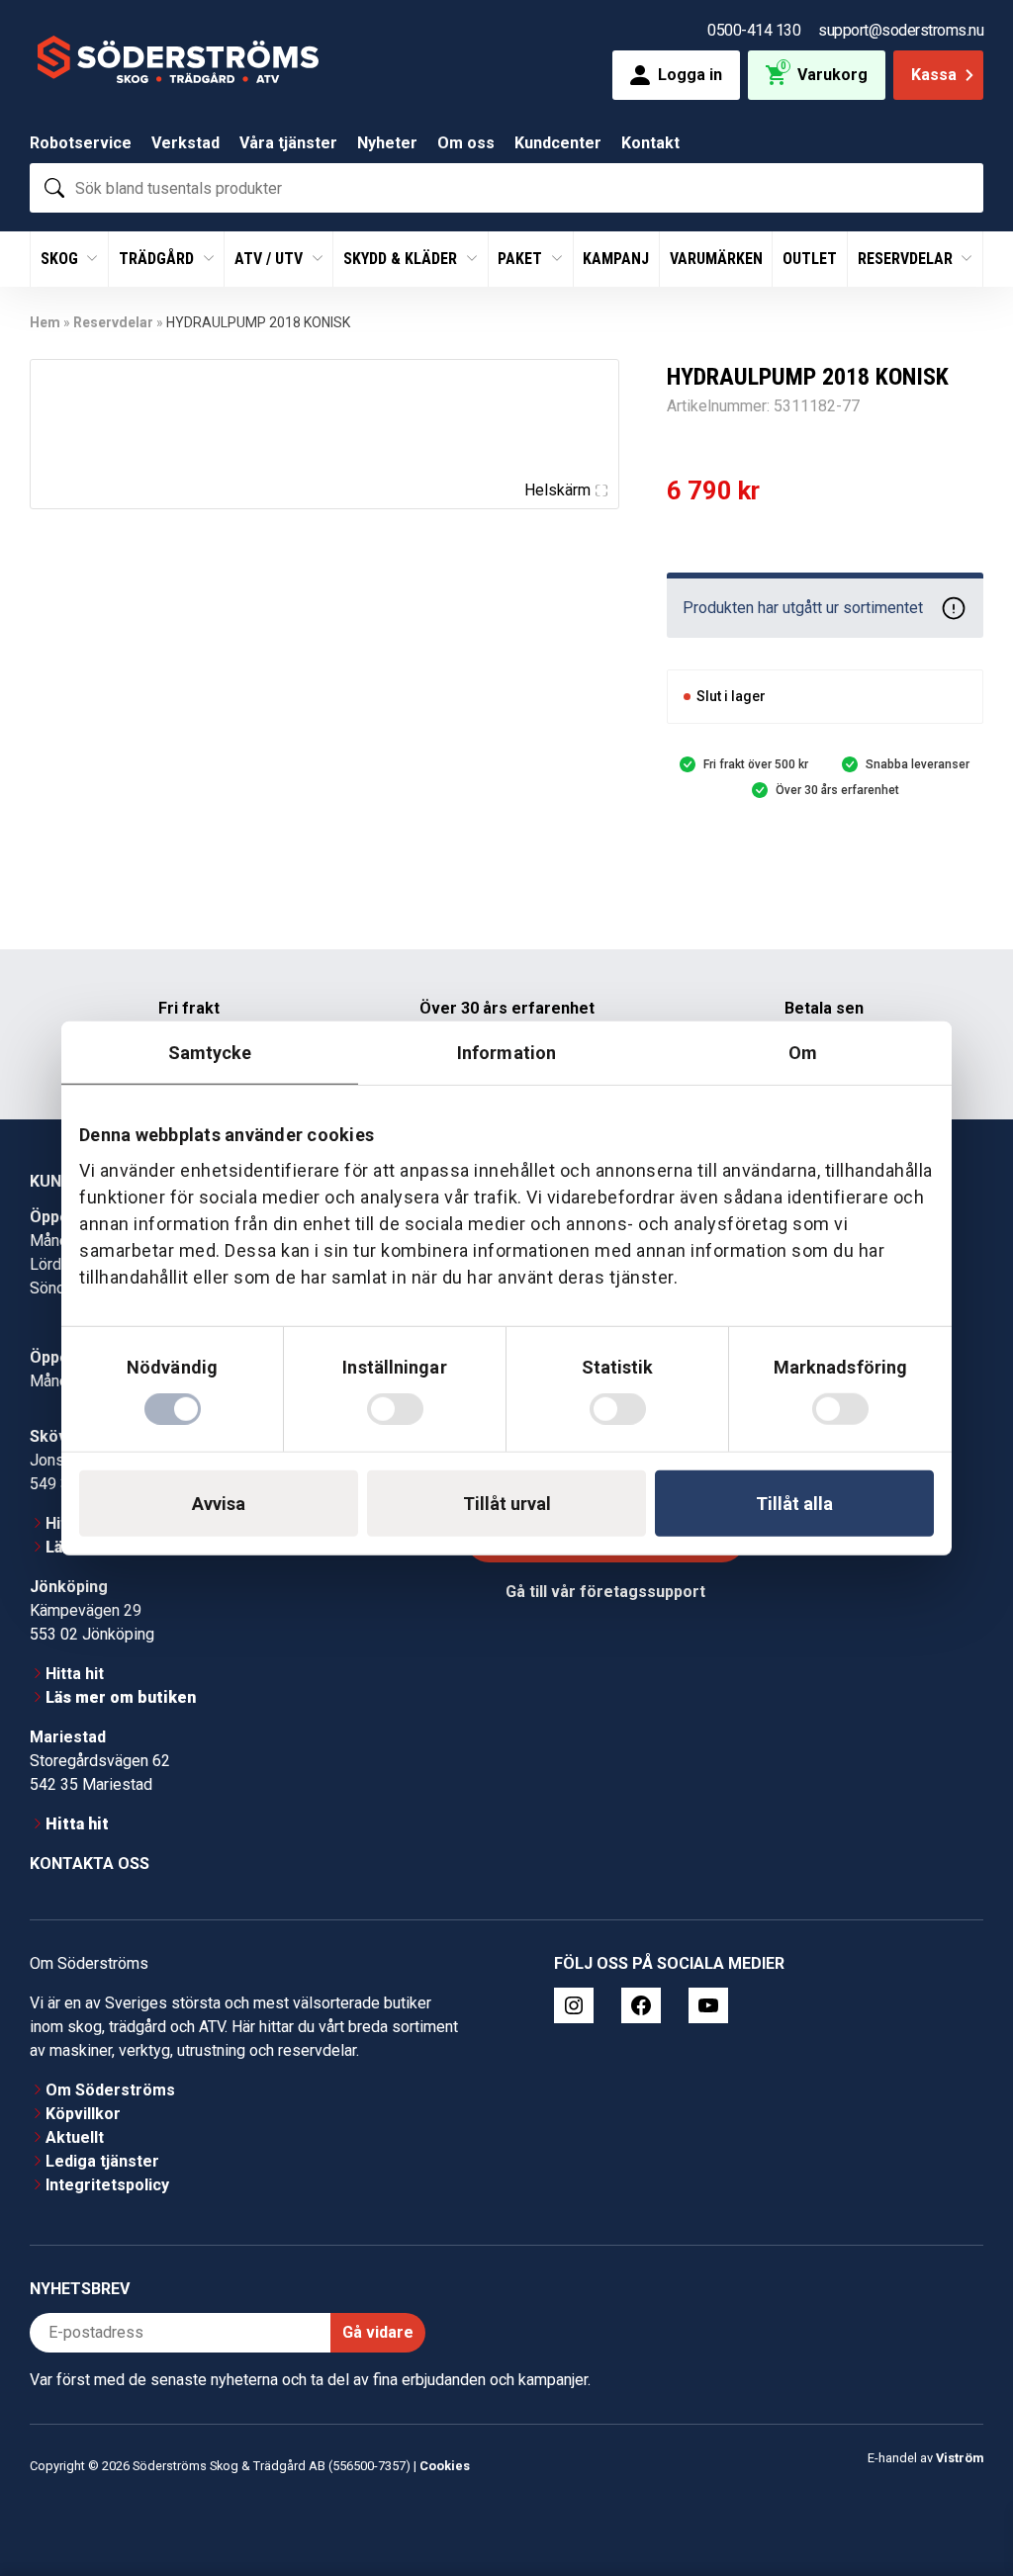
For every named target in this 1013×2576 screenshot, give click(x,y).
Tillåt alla (794, 1504)
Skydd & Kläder (402, 259)
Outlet (810, 259)
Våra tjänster (288, 143)
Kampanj (616, 259)
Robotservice (81, 143)
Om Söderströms (110, 2090)
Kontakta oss (90, 1864)
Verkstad (185, 143)
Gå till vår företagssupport (605, 1592)
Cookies (445, 2466)
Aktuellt (75, 2137)
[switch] (395, 1409)
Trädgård (158, 259)
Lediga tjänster (102, 2161)
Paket (522, 259)
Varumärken (716, 259)
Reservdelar (907, 259)
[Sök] (54, 188)
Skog (61, 259)
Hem (45, 322)
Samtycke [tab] (210, 1052)
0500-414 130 (754, 30)
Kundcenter (558, 143)
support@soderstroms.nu (901, 30)
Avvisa (219, 1504)
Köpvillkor (83, 2114)
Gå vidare (378, 2332)
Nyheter (387, 143)
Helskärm (557, 490)
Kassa (934, 75)
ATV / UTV (271, 259)
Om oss (466, 143)
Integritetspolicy (107, 2185)
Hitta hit (75, 1674)
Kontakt (650, 143)
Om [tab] (803, 1052)
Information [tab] (506, 1052)
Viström (960, 2458)
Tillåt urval (507, 1504)
